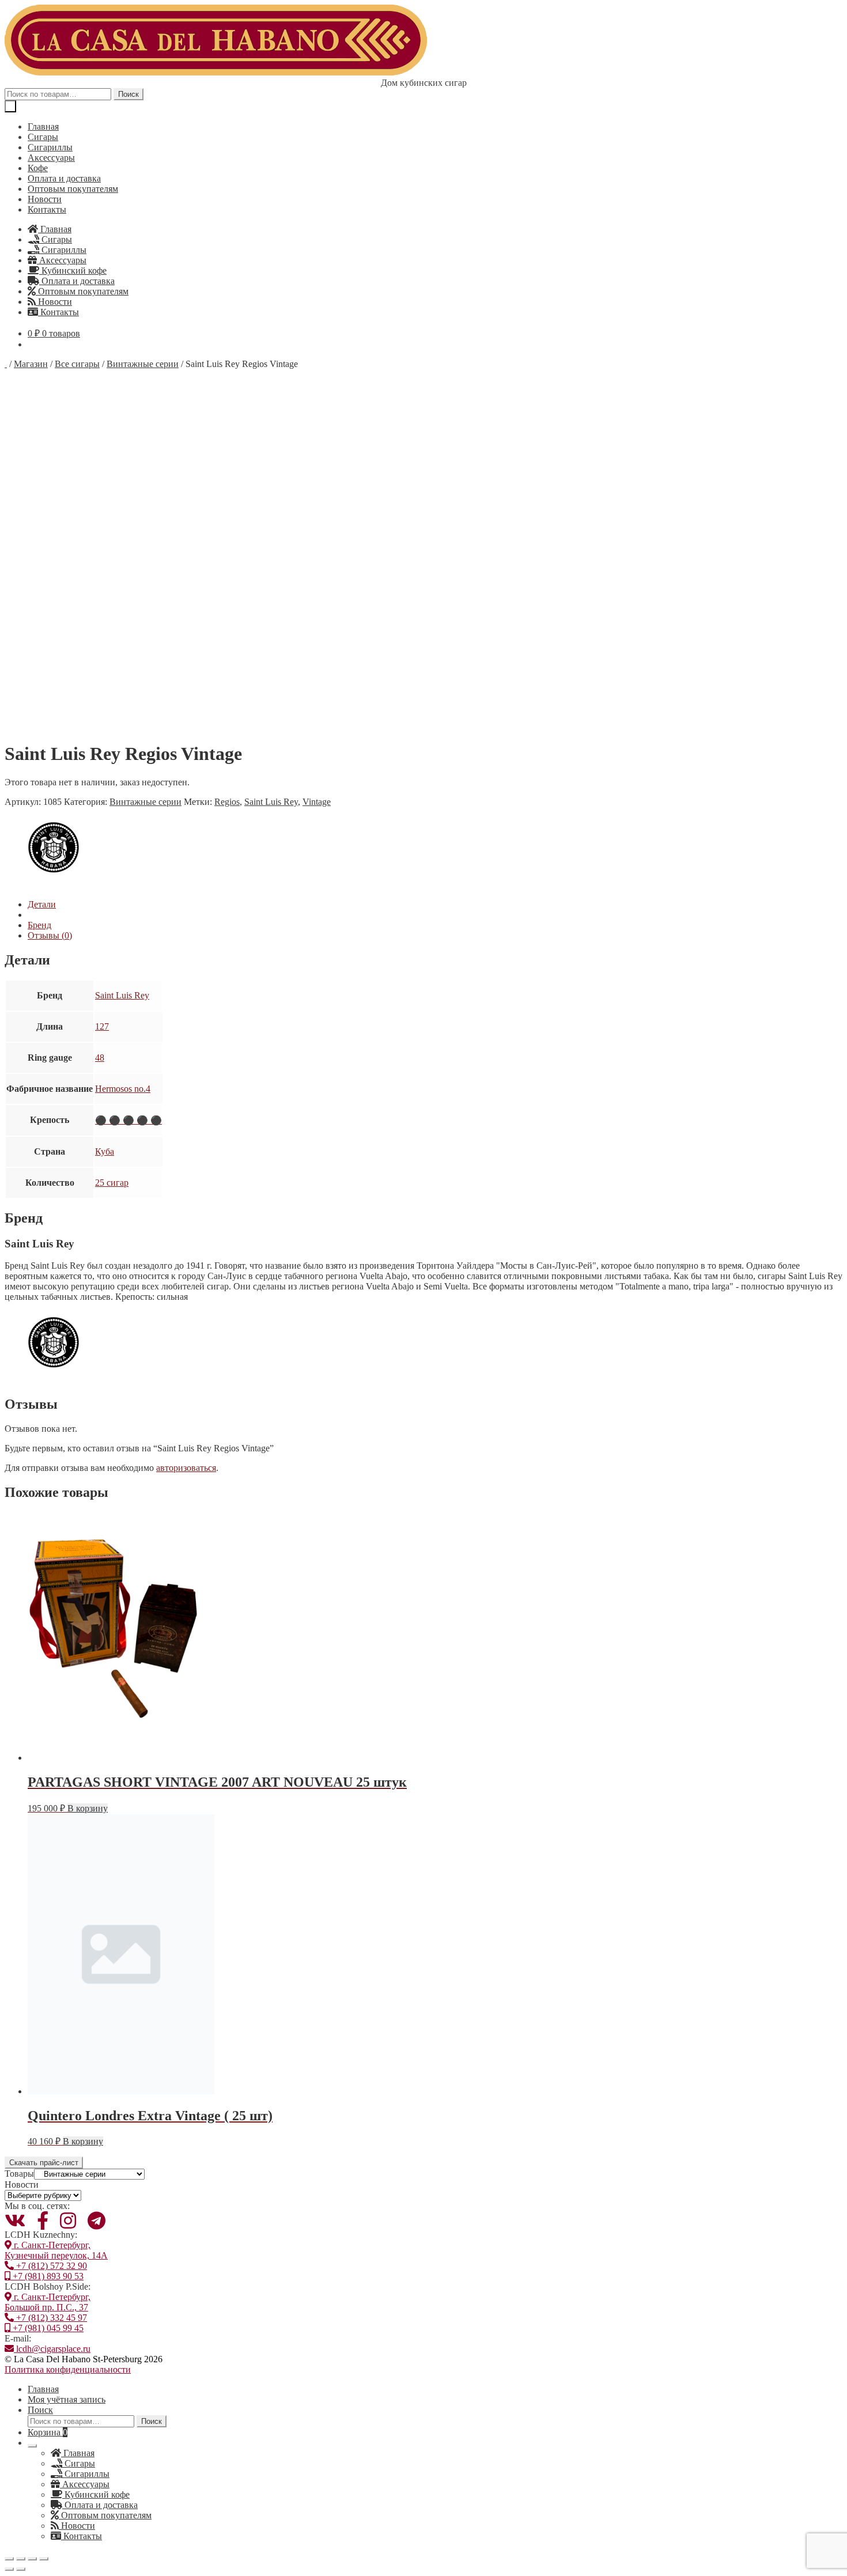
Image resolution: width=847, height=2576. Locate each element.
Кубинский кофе (73, 271)
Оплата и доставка (64, 178)
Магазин (31, 364)
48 (100, 1058)
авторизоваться (186, 1468)
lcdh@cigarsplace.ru (52, 2349)
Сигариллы (50, 147)
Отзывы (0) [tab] (50, 935)
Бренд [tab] (39, 925)
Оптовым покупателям (73, 189)
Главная (43, 126)
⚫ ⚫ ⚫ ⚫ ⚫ (128, 1120)
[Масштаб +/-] (9, 2559)
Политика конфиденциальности (68, 2369)
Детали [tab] (42, 904)
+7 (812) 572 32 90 (50, 2266)
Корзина (48, 2432)
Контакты (47, 209)
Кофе (38, 168)
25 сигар (112, 1183)
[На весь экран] (21, 2559)
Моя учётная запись (67, 2399)
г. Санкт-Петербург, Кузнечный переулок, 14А (56, 2250)
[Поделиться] (32, 2559)
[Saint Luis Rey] (54, 885)
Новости (45, 199)
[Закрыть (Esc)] (44, 2559)
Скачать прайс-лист (44, 2163)
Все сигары (77, 364)
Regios (227, 802)
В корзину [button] (88, 1808)
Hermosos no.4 (123, 1089)
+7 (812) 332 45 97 (50, 2318)
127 (102, 1026)
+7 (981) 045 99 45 (47, 2328)
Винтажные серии (143, 364)
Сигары (43, 137)
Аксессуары (51, 158)
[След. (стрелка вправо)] (21, 2569)
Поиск (128, 94)
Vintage (317, 802)
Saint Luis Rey (271, 802)
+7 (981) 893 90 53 (47, 2276)
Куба (105, 1151)
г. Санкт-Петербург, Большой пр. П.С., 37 (48, 2302)
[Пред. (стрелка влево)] (9, 2569)
